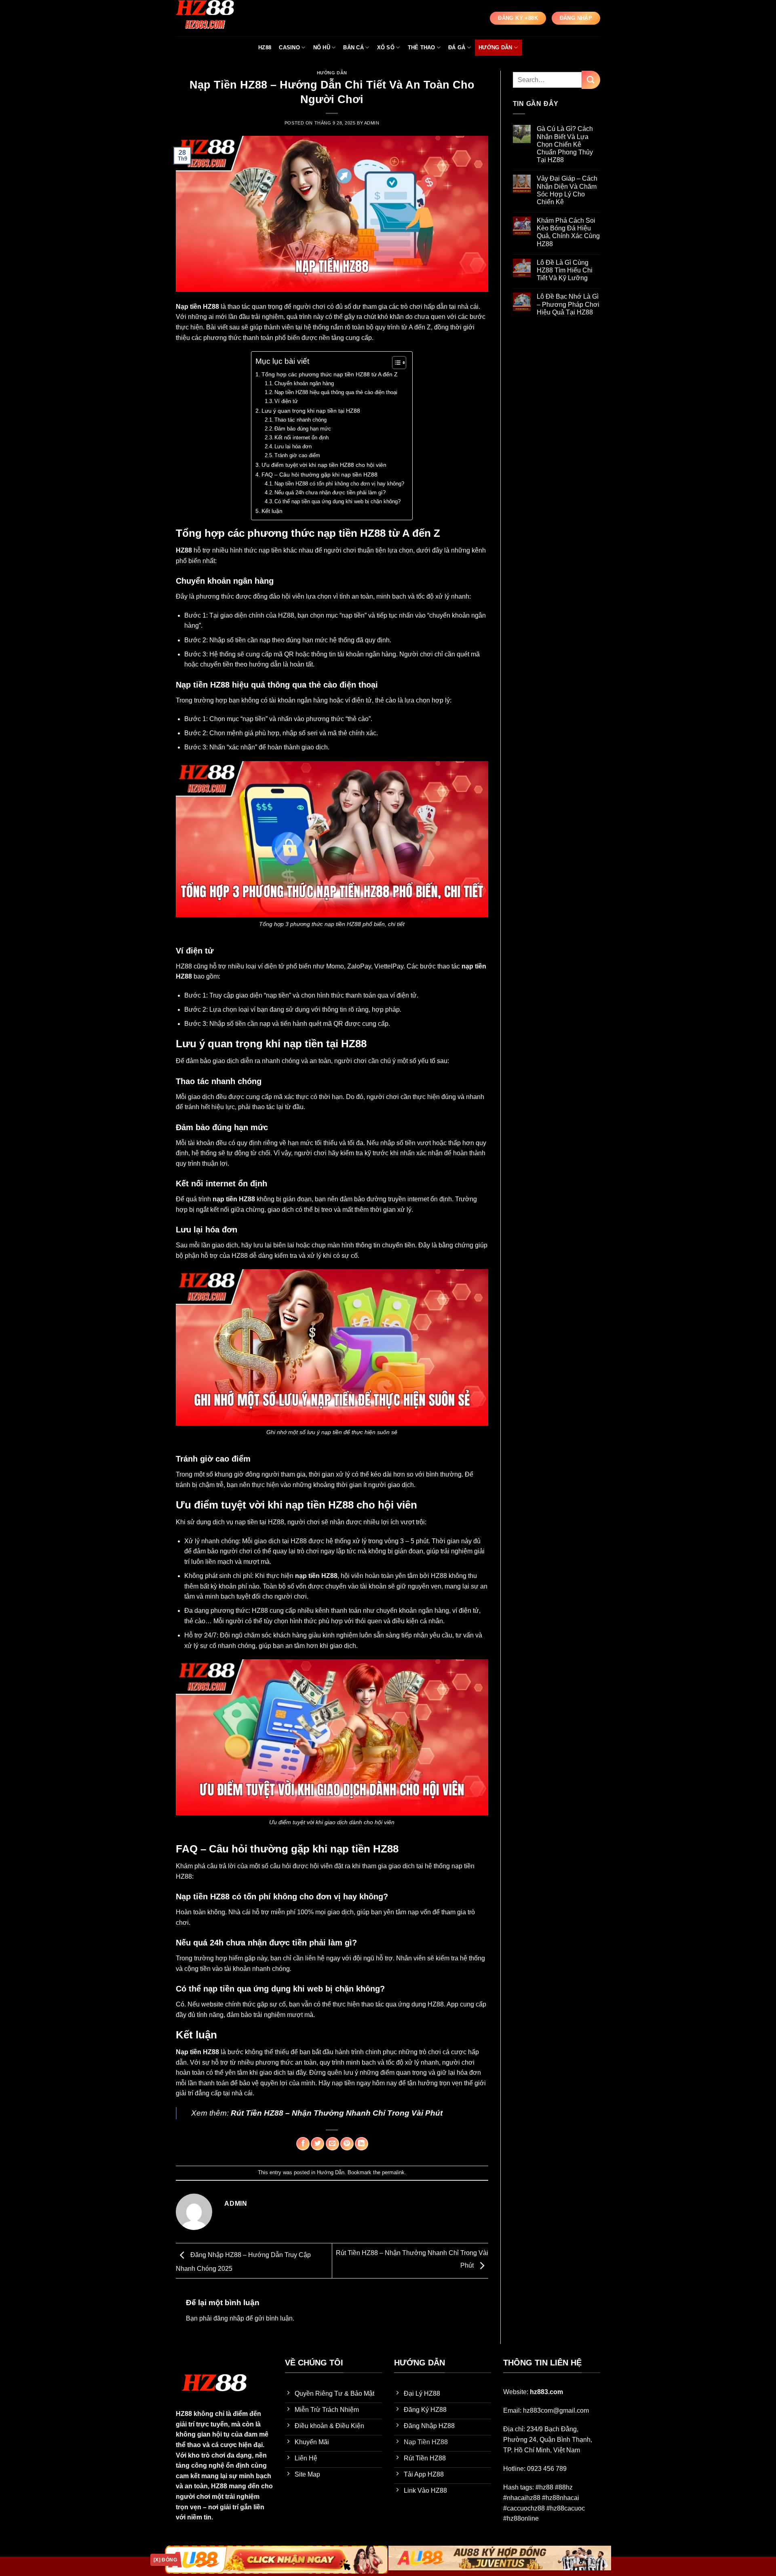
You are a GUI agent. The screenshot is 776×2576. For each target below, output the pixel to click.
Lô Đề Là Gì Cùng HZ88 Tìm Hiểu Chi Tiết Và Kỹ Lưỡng (565, 270)
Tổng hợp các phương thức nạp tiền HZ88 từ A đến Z (330, 374)
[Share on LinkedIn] (362, 2144)
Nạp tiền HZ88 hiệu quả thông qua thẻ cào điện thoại (336, 392)
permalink (393, 2172)
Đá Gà (457, 47)
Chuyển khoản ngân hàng (304, 383)
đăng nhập (229, 2318)
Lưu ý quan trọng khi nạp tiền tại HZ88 (311, 411)
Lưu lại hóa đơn (293, 446)
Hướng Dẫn (495, 47)
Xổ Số (386, 47)
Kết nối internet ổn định (302, 438)
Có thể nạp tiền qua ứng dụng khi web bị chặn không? (337, 501)
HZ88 (265, 47)
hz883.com (546, 2392)
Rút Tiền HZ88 (257, 2113)
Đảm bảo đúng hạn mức (303, 429)
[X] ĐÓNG (165, 2560)
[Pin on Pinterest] (347, 2144)
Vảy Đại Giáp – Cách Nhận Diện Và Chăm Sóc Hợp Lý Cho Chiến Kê (567, 190)
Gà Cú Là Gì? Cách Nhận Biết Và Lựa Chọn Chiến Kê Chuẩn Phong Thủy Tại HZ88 (565, 144)
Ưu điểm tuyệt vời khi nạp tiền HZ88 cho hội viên (324, 465)
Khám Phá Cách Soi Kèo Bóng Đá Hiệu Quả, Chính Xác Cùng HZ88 (568, 232)
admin (372, 123)
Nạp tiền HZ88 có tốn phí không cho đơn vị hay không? (339, 484)
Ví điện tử (286, 401)
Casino (289, 47)
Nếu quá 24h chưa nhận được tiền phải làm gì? (330, 493)
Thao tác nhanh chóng (300, 420)
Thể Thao (422, 47)
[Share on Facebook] (303, 2144)
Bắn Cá (353, 47)
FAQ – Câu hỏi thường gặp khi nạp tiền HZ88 (319, 475)
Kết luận (272, 511)
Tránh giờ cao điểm (297, 455)
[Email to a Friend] (332, 2144)
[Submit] (591, 80)
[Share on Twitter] (317, 2144)
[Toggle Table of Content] (395, 363)
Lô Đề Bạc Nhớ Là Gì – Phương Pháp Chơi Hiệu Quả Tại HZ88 (568, 304)
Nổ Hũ (322, 47)
